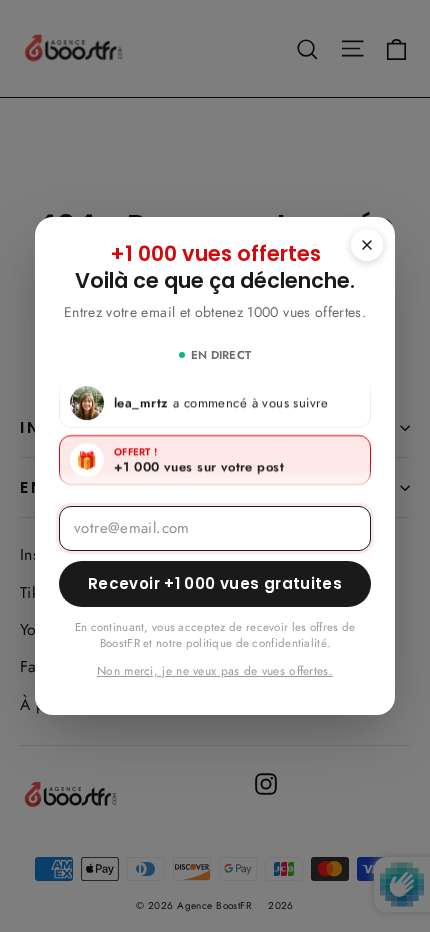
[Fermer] (367, 245)
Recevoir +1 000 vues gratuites (215, 583)
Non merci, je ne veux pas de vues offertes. (215, 671)
